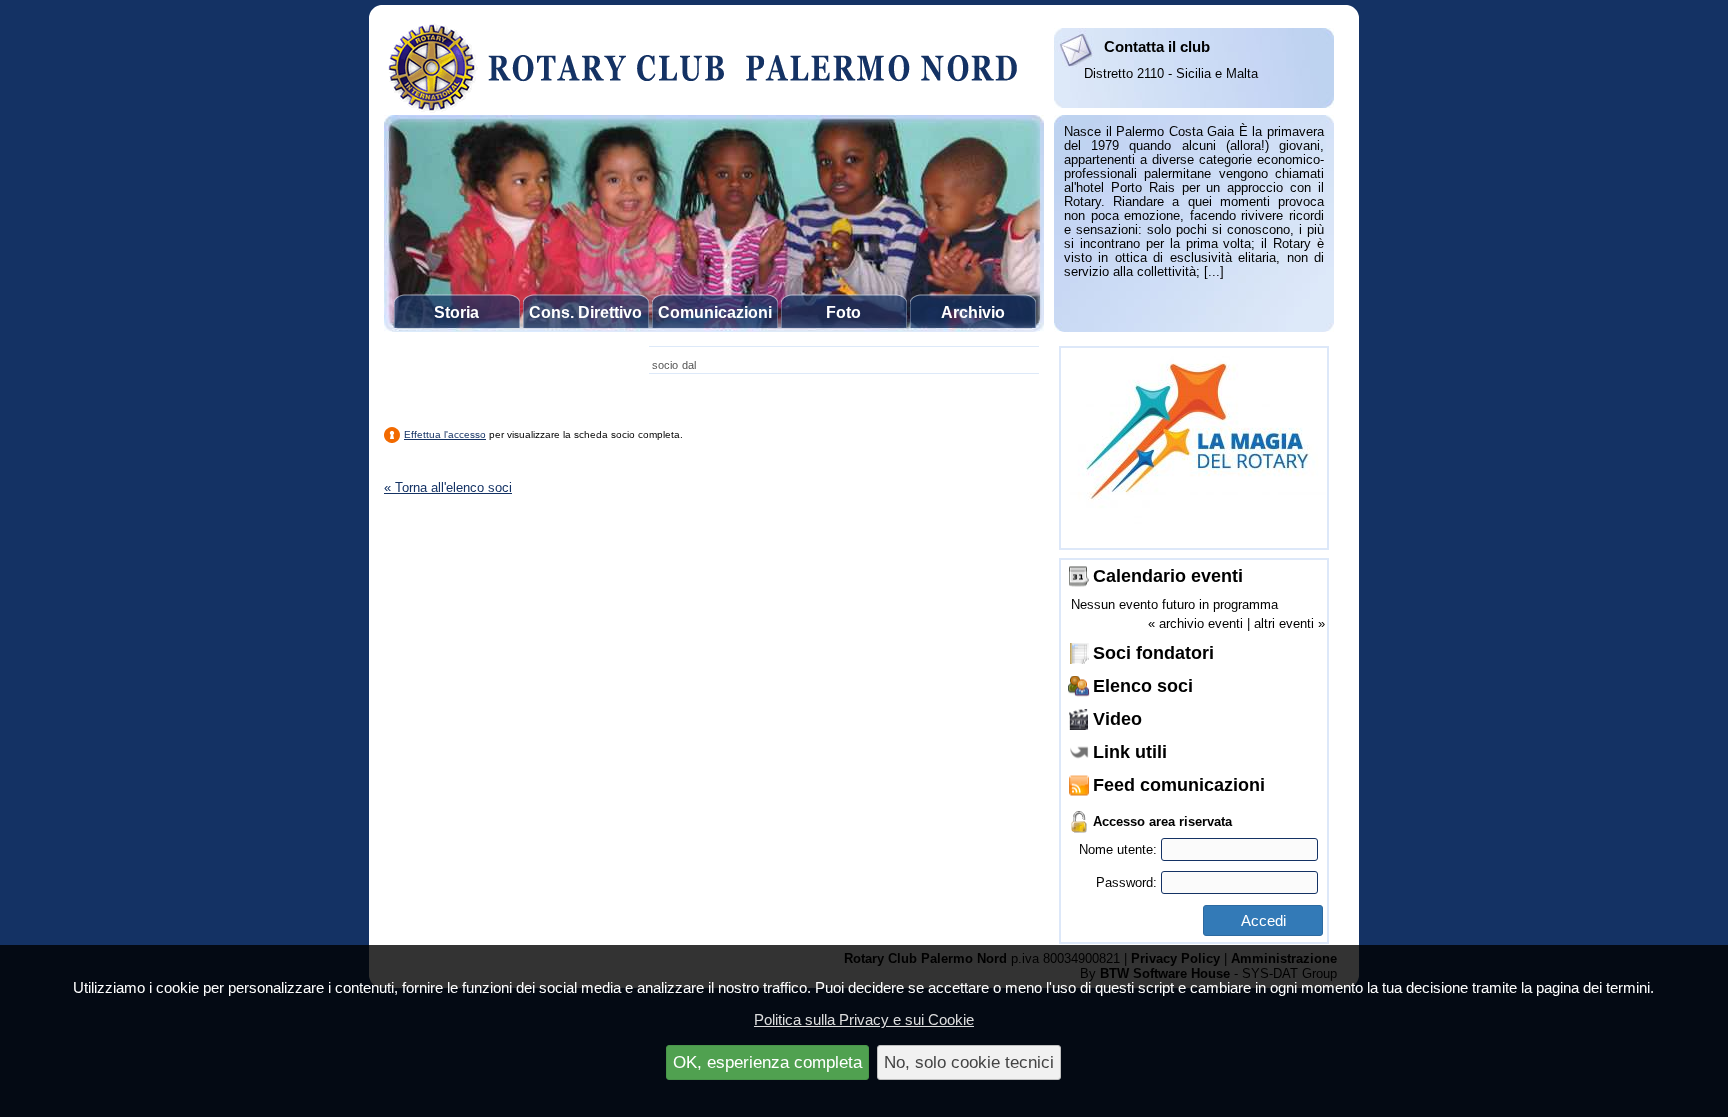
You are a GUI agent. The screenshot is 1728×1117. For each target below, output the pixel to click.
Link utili (1130, 752)
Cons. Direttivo (585, 312)
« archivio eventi (1195, 623)
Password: (1128, 882)
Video (1117, 719)
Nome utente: (1120, 849)
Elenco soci (1143, 686)
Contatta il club (1157, 46)
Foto (843, 312)
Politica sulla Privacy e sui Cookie (864, 1019)
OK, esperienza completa (767, 1062)
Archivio (973, 312)
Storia (456, 312)
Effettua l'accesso (445, 434)
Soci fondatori (1153, 653)
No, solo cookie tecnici (969, 1062)
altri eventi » (1289, 623)
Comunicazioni (715, 312)
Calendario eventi (1168, 576)
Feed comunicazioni (1179, 785)
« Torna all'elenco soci (448, 487)
